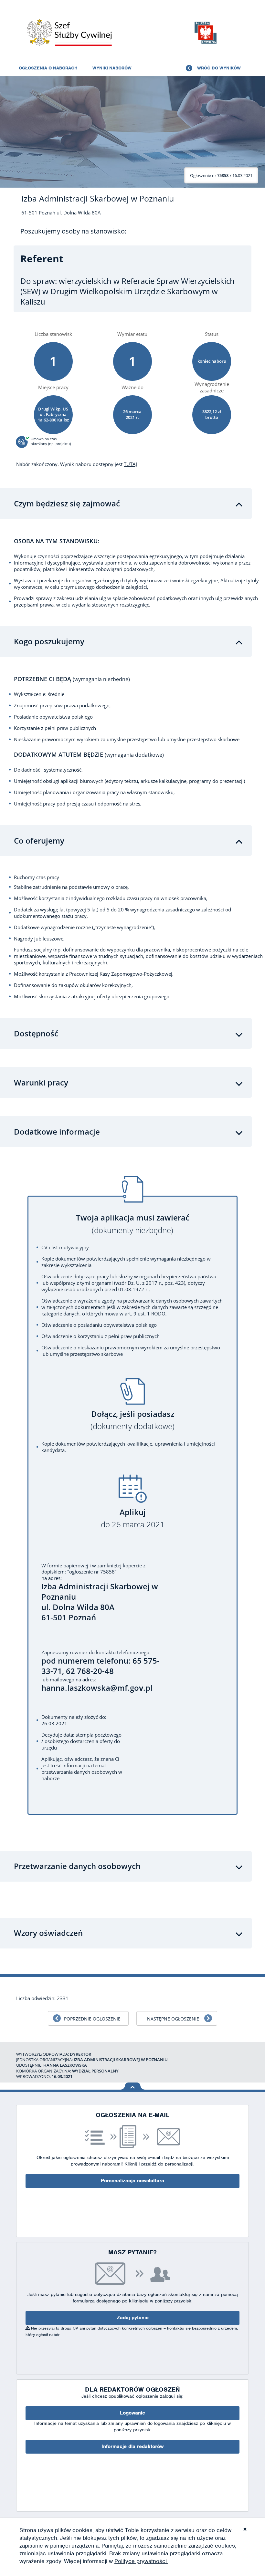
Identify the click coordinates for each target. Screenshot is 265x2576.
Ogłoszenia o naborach (48, 68)
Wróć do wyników (219, 68)
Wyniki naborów (112, 68)
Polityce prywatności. (141, 2561)
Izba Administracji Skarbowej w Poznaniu (98, 198)
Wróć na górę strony (133, 2086)
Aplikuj (133, 1518)
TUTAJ (130, 464)
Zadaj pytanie (133, 2318)
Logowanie (132, 2413)
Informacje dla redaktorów (132, 2446)
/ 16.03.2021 (221, 175)
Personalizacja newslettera (132, 2181)
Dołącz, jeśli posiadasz (132, 1420)
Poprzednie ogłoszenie (92, 2019)
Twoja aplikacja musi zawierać (133, 1224)
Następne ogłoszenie (173, 2019)
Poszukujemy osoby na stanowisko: (73, 231)
